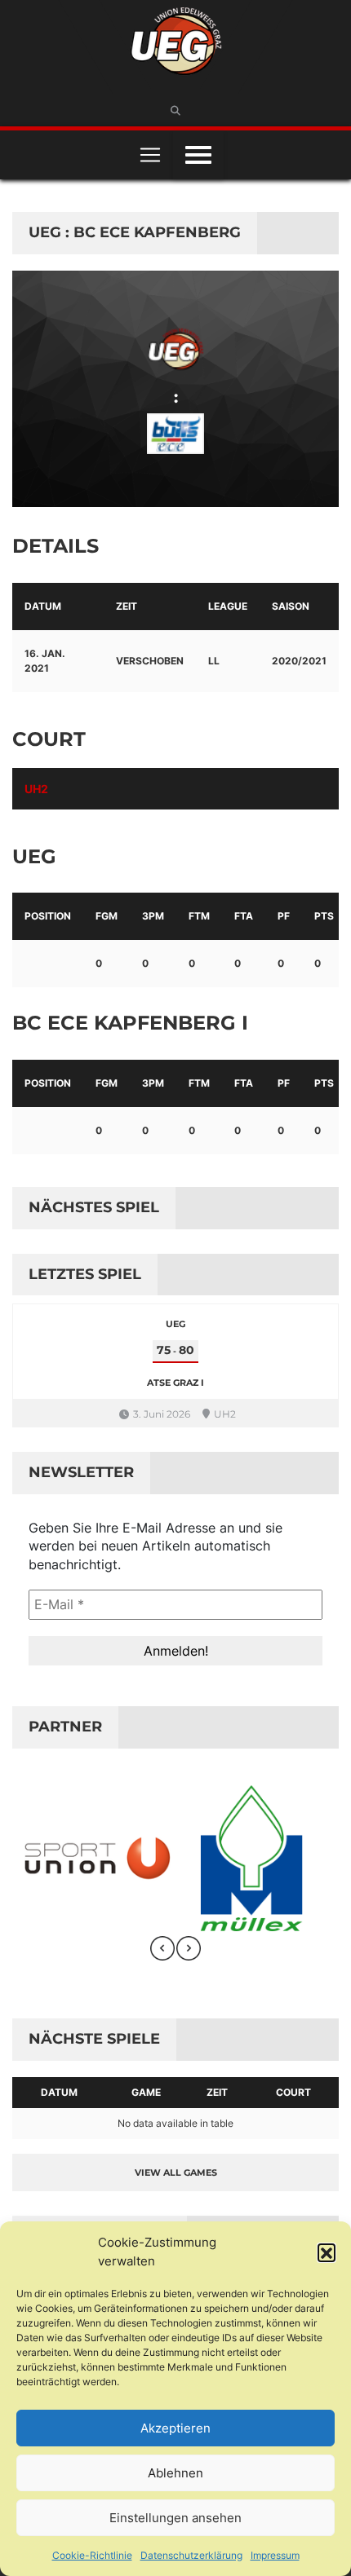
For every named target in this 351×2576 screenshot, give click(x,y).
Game (146, 2092)
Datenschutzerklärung (191, 2555)
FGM (107, 916)
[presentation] (162, 1948)
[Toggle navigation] (150, 155)
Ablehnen (175, 2473)
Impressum (275, 2555)
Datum (59, 2092)
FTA (244, 916)
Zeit (217, 2092)
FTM (199, 916)
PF (284, 916)
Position (48, 916)
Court (293, 2092)
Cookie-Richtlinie (92, 2555)
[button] (327, 2252)
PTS (324, 916)
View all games (176, 2172)
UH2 (36, 789)
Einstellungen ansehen (175, 2518)
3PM (153, 916)
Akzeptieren (175, 2428)
